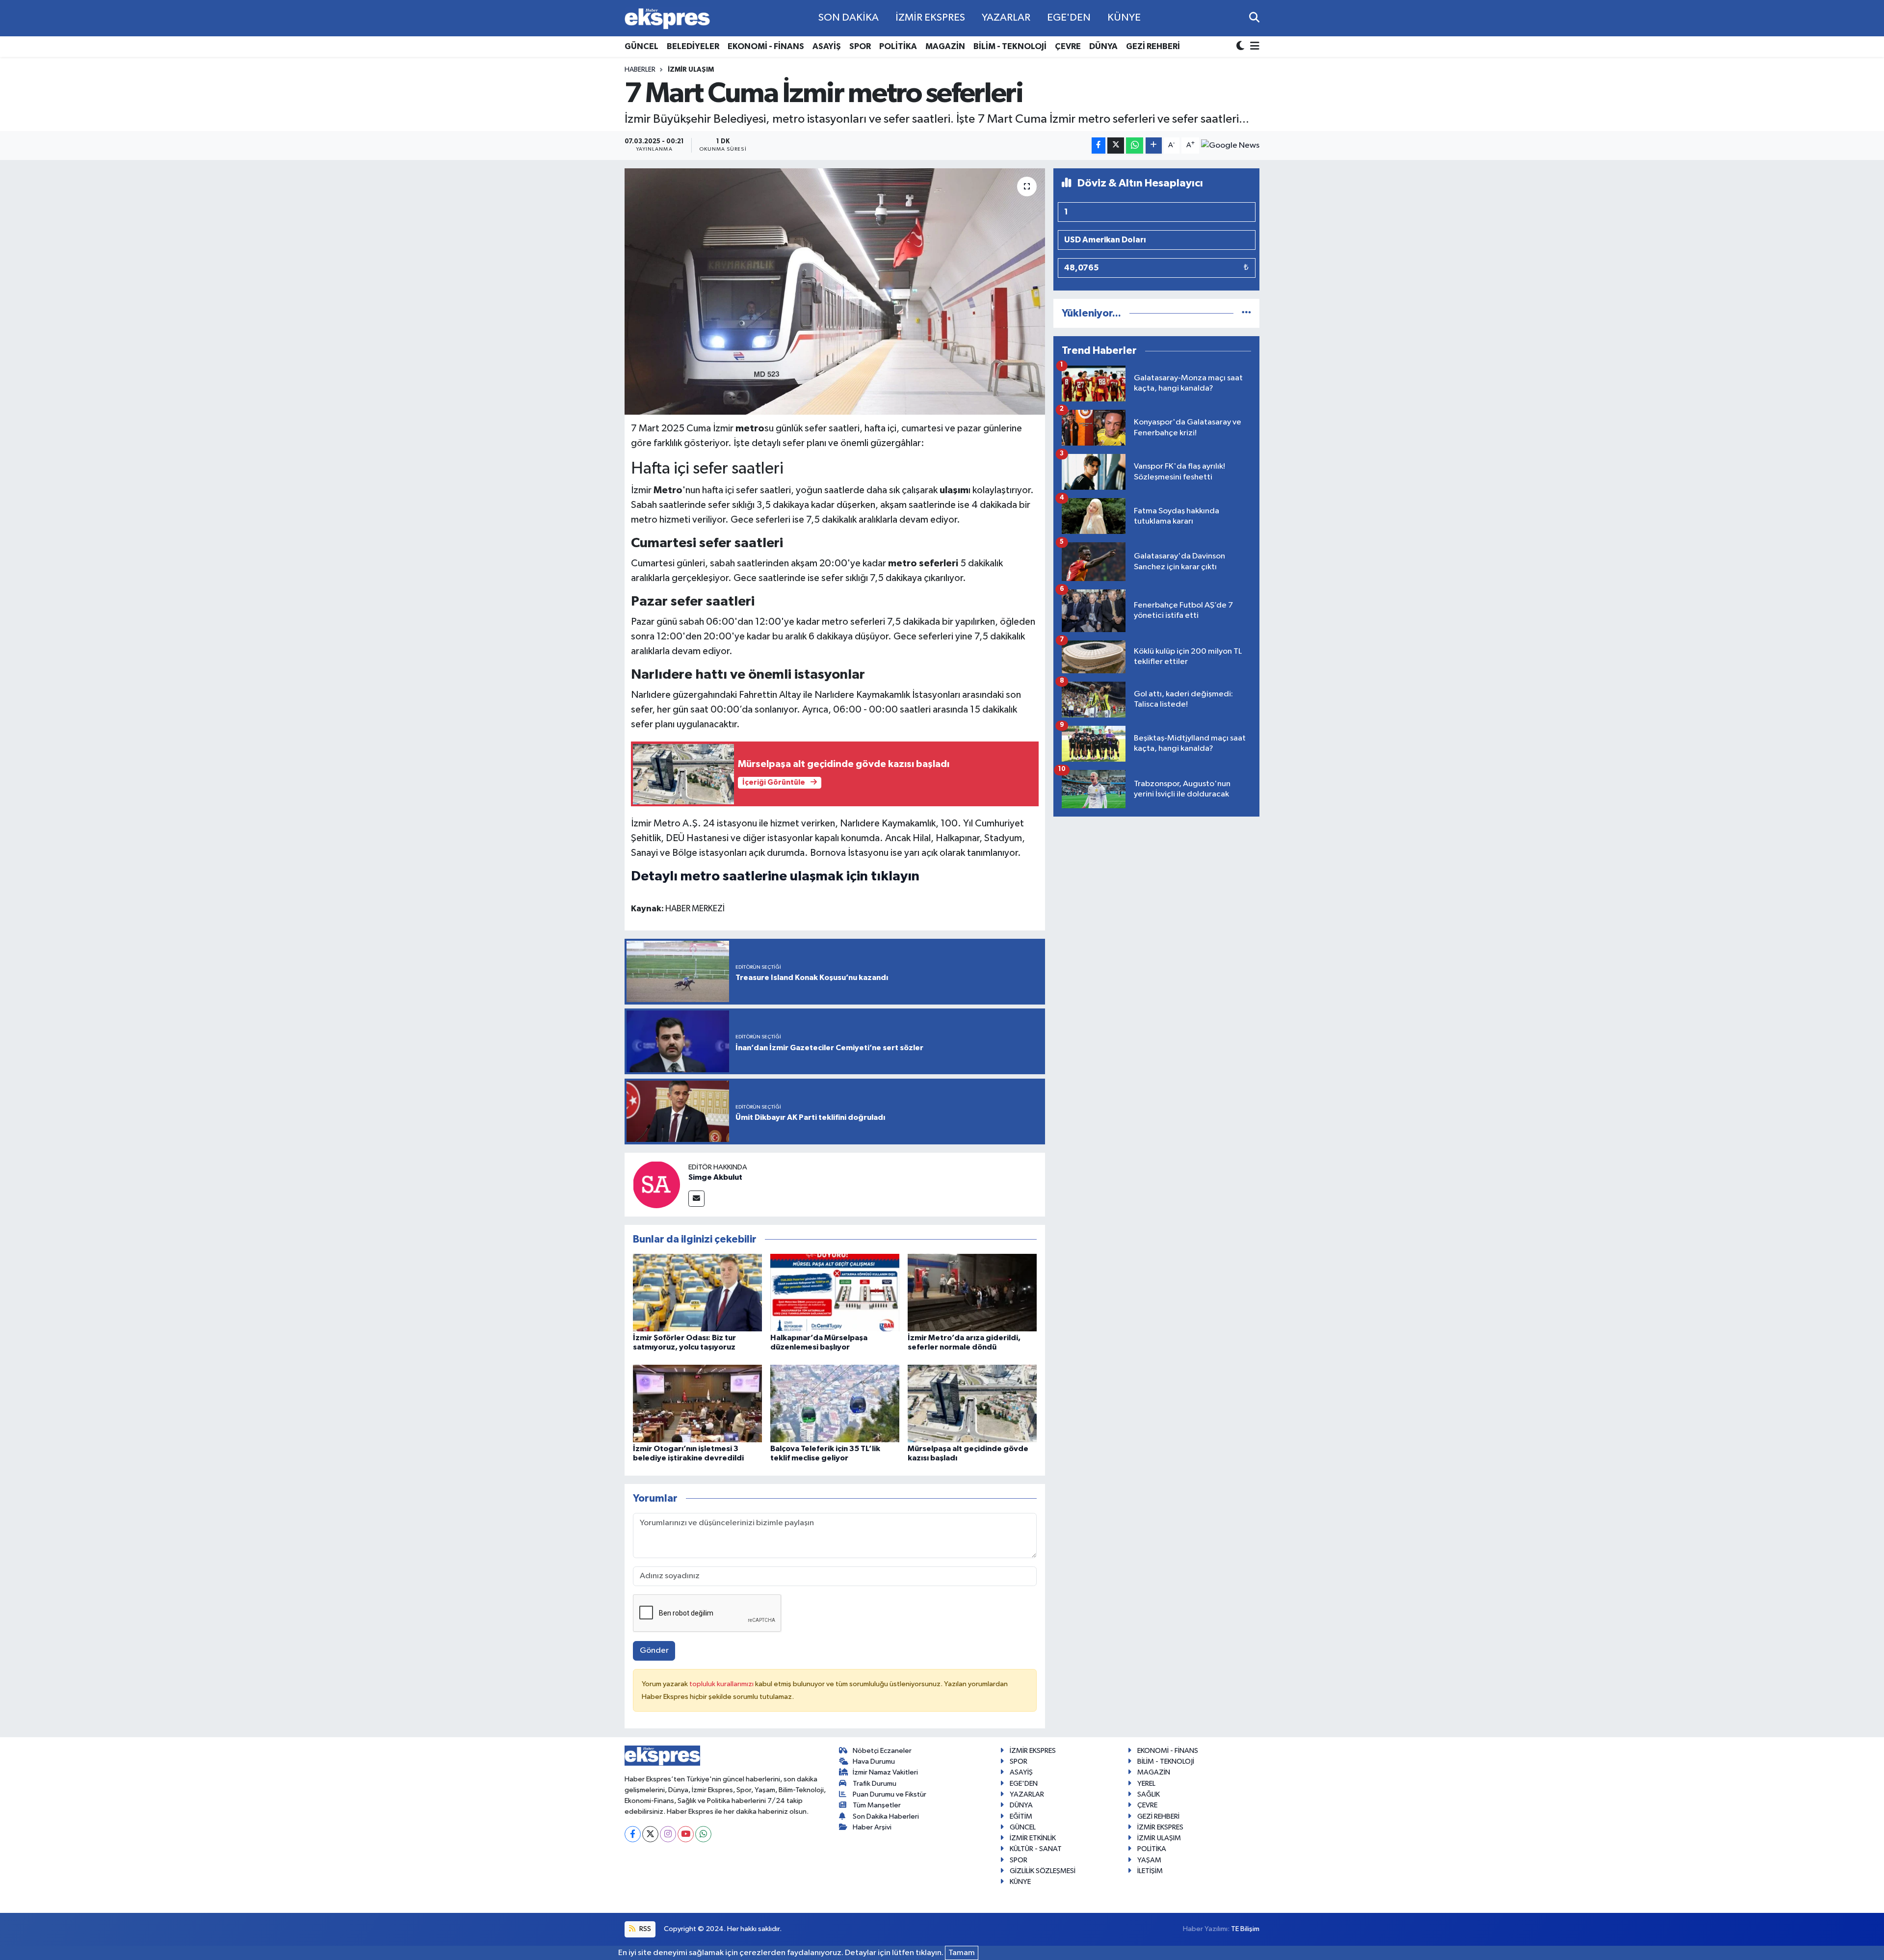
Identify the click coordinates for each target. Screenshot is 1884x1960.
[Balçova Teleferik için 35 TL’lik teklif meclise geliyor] (835, 1403)
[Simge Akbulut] (656, 1184)
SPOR (860, 46)
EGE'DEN (1069, 18)
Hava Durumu (874, 1761)
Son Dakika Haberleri (886, 1816)
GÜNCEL (641, 46)
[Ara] (1254, 18)
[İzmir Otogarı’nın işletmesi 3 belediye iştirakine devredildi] (697, 1403)
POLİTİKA (898, 46)
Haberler (640, 70)
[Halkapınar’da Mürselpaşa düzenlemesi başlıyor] (835, 1292)
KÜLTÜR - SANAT (1036, 1849)
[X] (650, 1834)
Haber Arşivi (872, 1827)
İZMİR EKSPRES (930, 18)
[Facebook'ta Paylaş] (1099, 146)
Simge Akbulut (715, 1177)
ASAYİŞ (827, 46)
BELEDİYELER (693, 46)
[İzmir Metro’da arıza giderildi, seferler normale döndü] (972, 1292)
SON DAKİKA (849, 18)
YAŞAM (1149, 1860)
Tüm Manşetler (877, 1805)
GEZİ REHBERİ (1153, 46)
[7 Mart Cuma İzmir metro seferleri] (835, 291)
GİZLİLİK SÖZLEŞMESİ (1043, 1871)
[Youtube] (686, 1834)
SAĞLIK (1149, 1794)
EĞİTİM (1021, 1816)
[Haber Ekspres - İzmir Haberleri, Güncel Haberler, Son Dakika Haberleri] (667, 18)
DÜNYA (1103, 46)
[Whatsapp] (703, 1834)
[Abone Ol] (1230, 145)
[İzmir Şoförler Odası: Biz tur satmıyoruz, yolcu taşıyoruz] (697, 1292)
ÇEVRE (1068, 46)
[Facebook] (633, 1834)
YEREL (1146, 1784)
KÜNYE (1124, 18)
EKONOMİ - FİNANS (766, 46)
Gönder (654, 1651)
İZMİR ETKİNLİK (1033, 1838)
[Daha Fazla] (1154, 146)
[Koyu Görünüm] (1241, 47)
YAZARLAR (1006, 18)
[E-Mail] (696, 1199)
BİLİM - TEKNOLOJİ (1010, 46)
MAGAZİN (945, 46)
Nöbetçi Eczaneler (882, 1751)
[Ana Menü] (1253, 47)
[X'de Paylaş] (1116, 146)
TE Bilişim (1245, 1929)
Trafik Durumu (875, 1784)
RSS (644, 1929)
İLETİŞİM (1150, 1871)
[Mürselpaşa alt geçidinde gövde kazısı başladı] (972, 1403)
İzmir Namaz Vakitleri (885, 1772)
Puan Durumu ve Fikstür (890, 1794)
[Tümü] (1246, 313)
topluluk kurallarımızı (722, 1684)
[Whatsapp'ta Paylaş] (1135, 146)
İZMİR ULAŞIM (691, 70)
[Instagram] (668, 1834)
